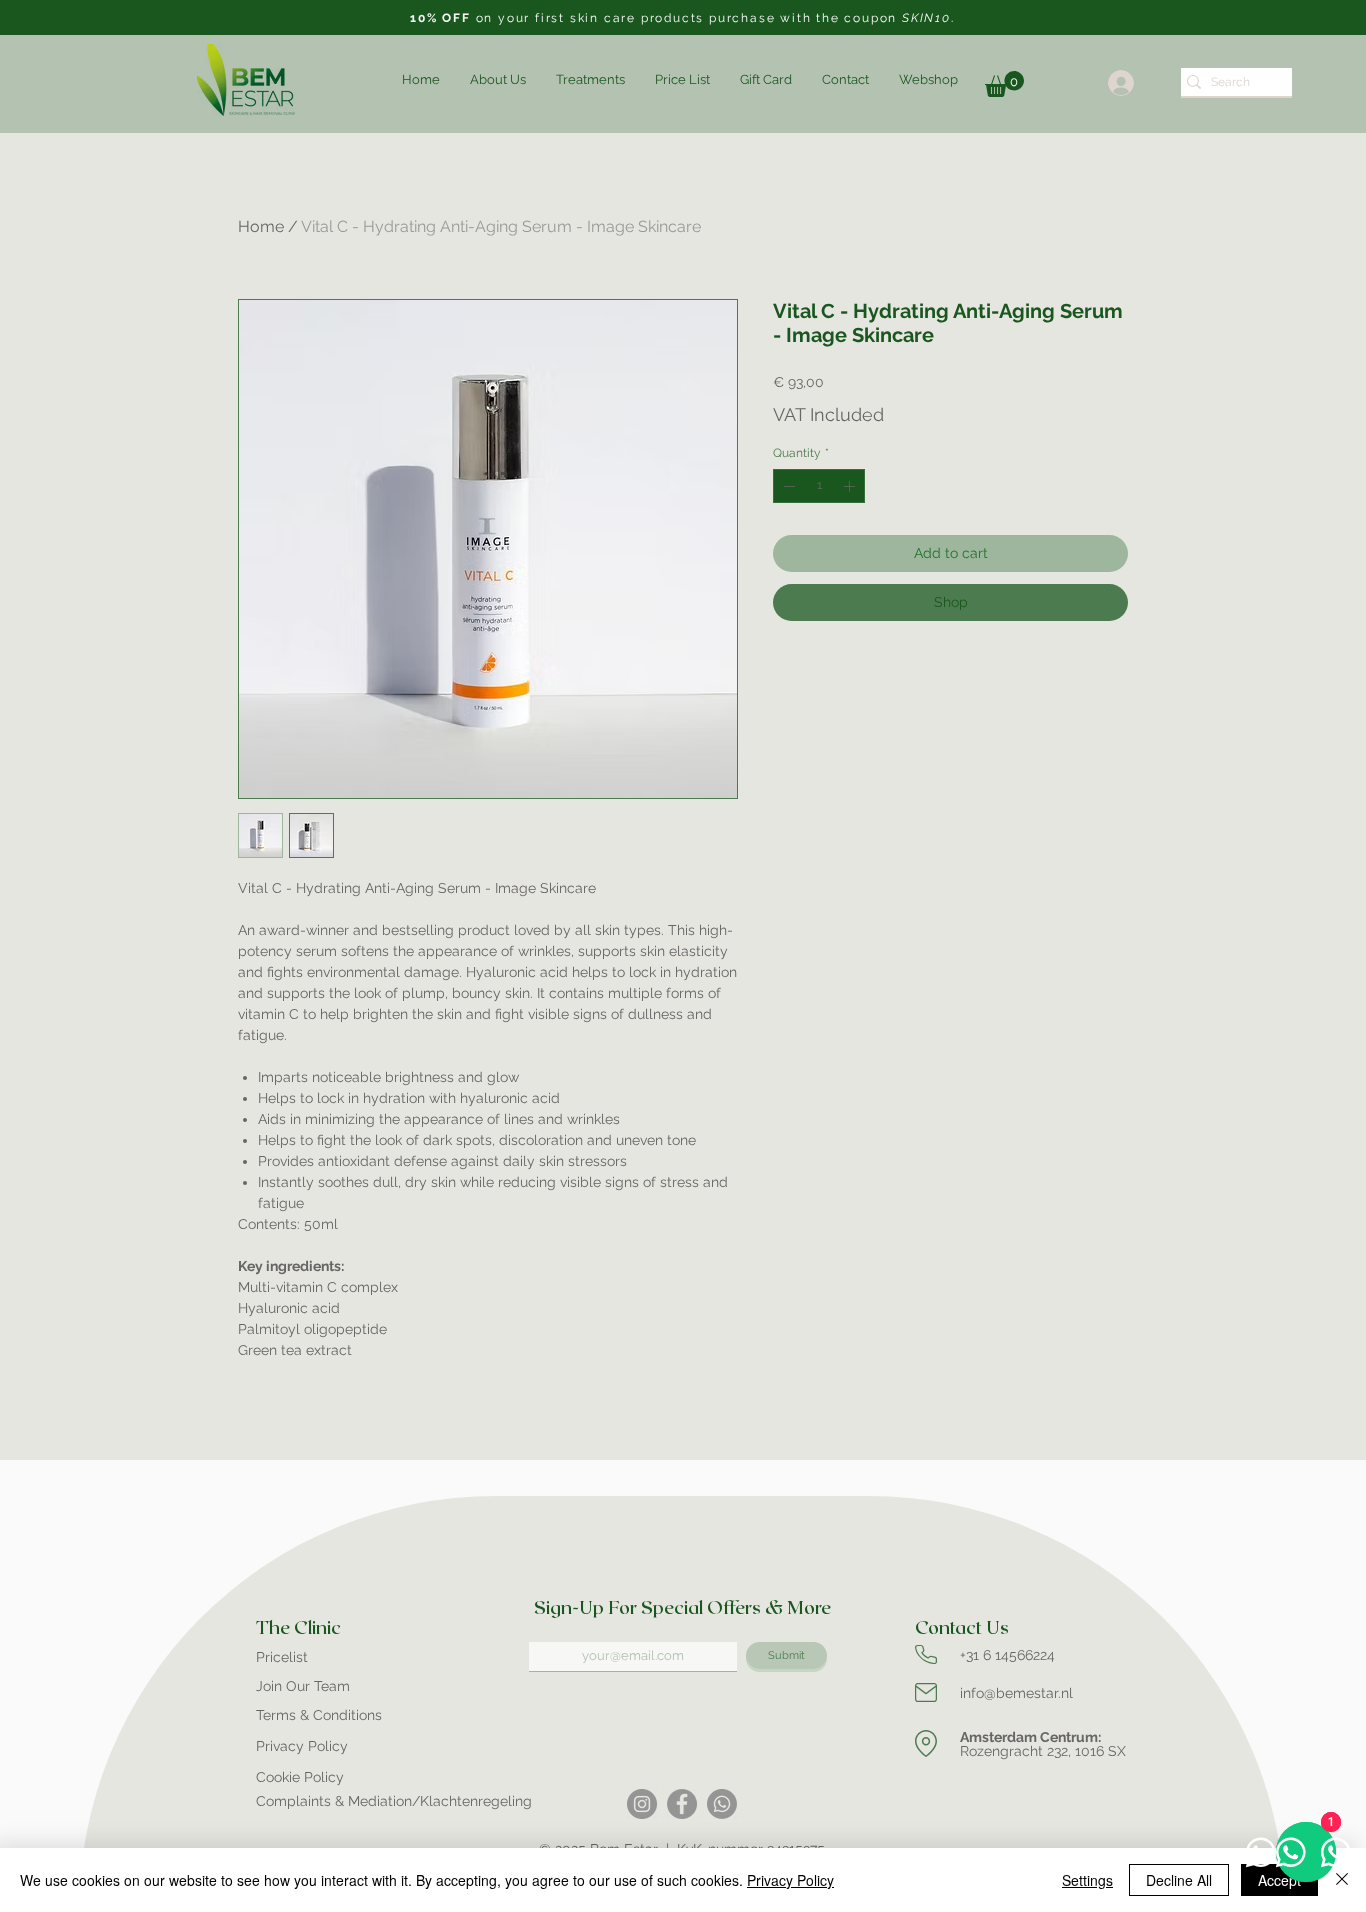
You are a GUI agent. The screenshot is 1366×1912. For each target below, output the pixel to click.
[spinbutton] (819, 486)
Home (261, 226)
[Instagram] (642, 1804)
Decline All (1179, 1880)
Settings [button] (1087, 1880)
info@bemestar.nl (1016, 1693)
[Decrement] (787, 486)
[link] (1004, 84)
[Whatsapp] (722, 1804)
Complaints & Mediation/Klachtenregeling (394, 1801)
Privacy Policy (790, 1880)
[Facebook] (682, 1804)
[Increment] (851, 486)
